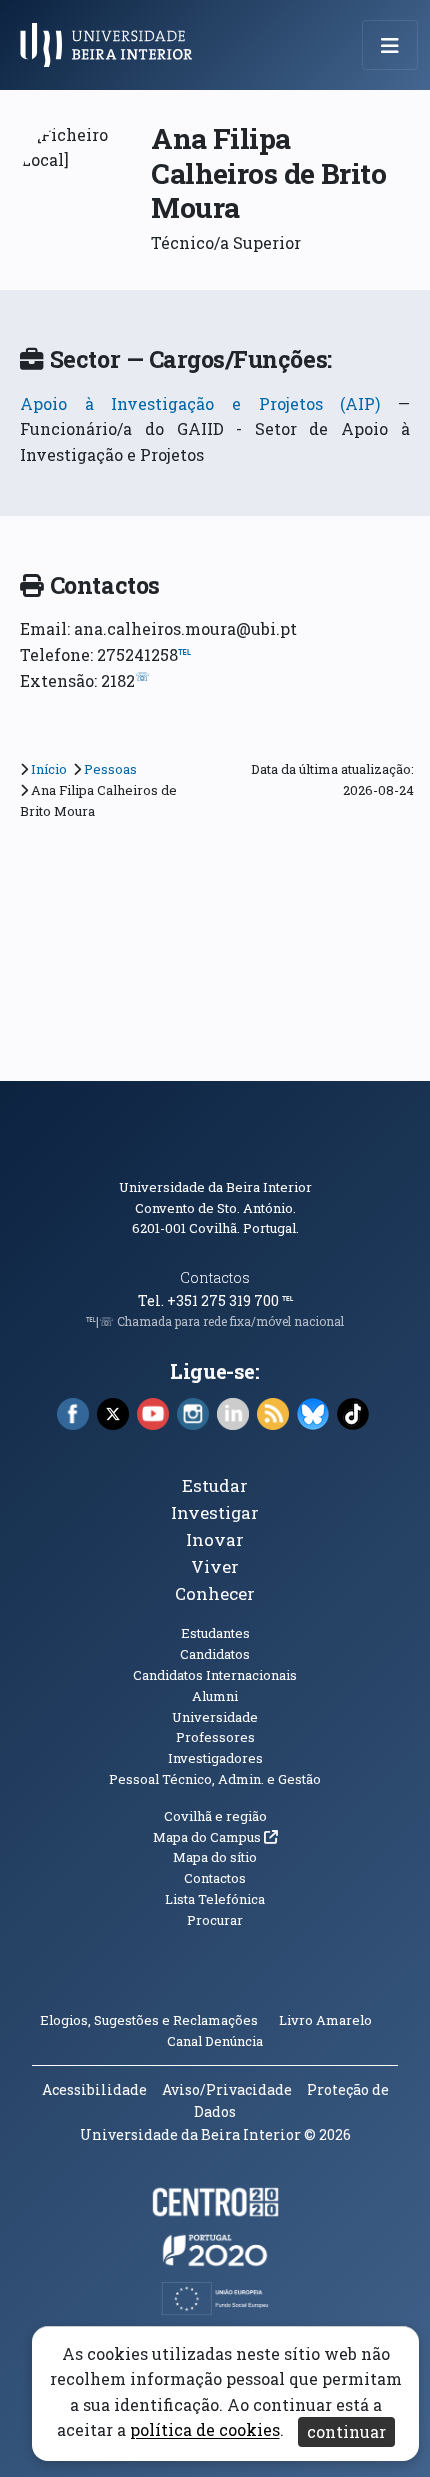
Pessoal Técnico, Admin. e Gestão (215, 1779)
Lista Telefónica (215, 1899)
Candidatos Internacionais (215, 1675)
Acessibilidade (94, 2089)
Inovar (215, 1539)
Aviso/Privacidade (227, 2089)
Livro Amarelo (327, 2020)
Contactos (215, 1277)
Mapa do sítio (215, 1857)
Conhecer (215, 1593)
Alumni (215, 1696)
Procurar (215, 1920)
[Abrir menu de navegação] (390, 45)
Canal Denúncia (215, 2041)
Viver (215, 1566)
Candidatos (215, 1654)
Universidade (215, 1717)
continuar (346, 2431)
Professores (215, 1737)
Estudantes (215, 1633)
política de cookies (205, 2430)
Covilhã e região (215, 1816)
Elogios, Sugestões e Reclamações (149, 2020)
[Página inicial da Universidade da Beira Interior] (112, 45)
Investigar (215, 1512)
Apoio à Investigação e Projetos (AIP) (200, 403)
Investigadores (215, 1758)
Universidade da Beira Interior (215, 1187)
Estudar (215, 1485)
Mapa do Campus (215, 1837)
